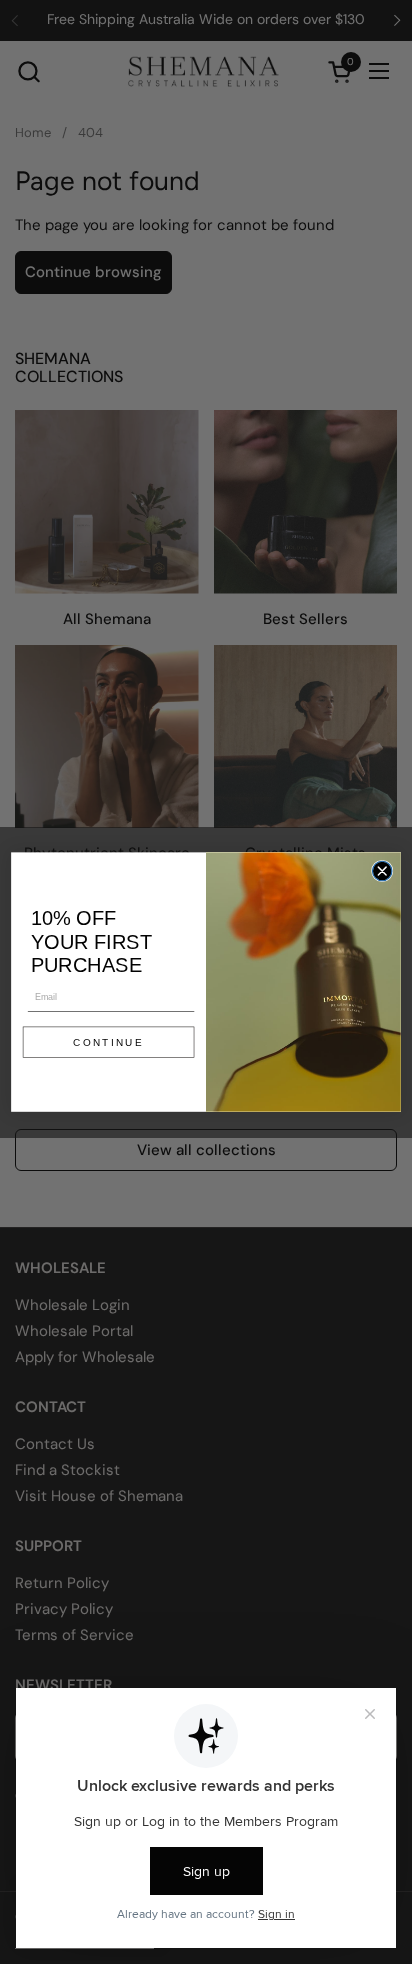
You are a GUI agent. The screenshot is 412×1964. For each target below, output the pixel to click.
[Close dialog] (381, 870)
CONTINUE (108, 1042)
